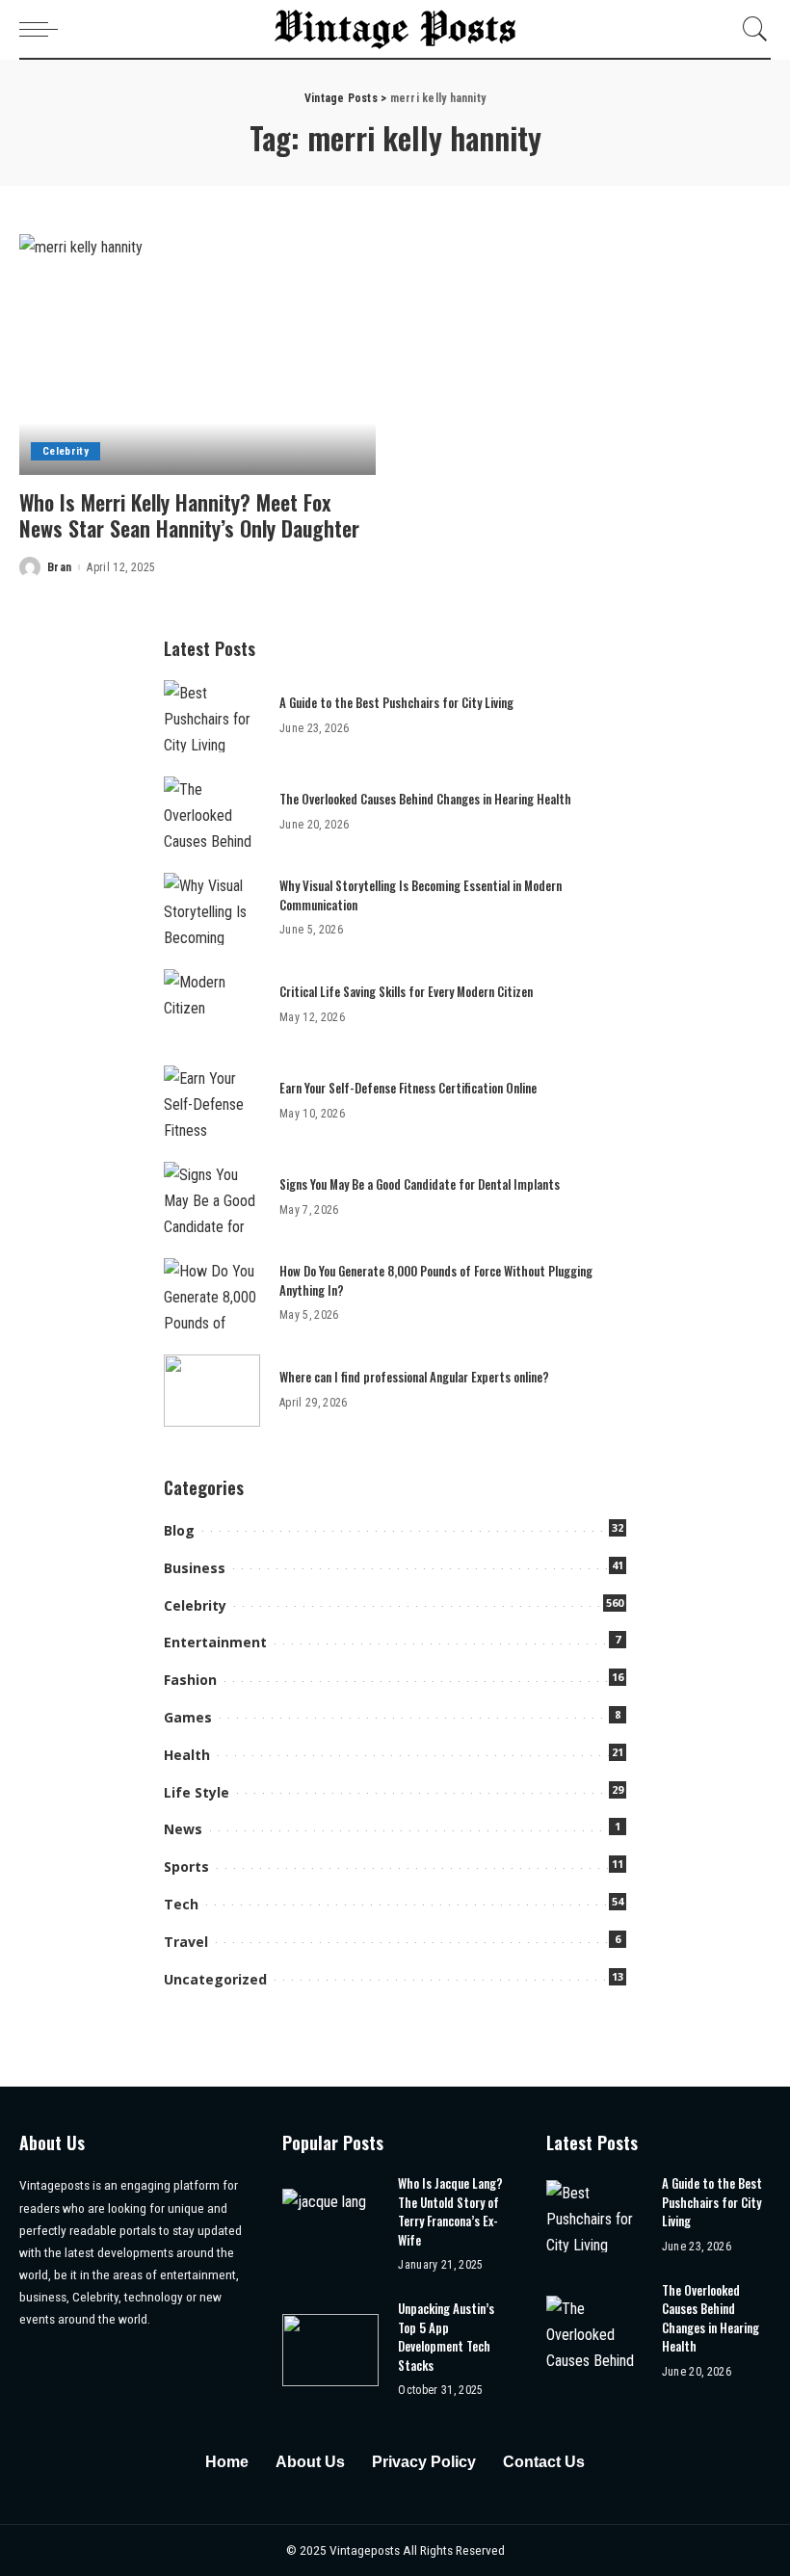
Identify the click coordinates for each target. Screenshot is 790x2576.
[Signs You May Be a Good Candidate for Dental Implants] (212, 1198)
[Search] (750, 29)
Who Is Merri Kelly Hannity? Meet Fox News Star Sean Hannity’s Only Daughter (189, 515)
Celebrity (66, 451)
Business (195, 1568)
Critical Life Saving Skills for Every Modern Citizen (406, 991)
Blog (179, 1530)
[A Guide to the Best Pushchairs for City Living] (212, 716)
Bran (59, 567)
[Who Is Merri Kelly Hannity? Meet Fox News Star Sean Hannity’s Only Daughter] (197, 355)
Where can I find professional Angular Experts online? (414, 1377)
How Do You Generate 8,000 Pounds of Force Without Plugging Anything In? (436, 1280)
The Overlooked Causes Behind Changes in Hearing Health (425, 799)
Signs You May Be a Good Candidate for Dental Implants (420, 1184)
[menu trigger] (43, 29)
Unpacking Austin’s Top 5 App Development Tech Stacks (446, 2337)
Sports (186, 1866)
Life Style (197, 1792)
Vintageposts (366, 2550)
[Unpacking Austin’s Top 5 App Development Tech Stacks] (330, 2350)
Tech (181, 1904)
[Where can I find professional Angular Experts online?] (212, 1391)
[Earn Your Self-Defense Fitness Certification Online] (212, 1102)
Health (187, 1755)
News (183, 1829)
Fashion (190, 1680)
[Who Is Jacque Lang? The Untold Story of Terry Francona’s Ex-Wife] (330, 2225)
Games (188, 1717)
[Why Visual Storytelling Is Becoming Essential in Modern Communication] (212, 909)
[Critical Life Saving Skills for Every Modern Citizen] (212, 1005)
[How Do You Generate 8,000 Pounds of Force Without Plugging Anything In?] (212, 1294)
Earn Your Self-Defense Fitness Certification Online (408, 1088)
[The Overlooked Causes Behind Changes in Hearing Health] (212, 813)
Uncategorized (215, 1979)
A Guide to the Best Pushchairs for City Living (396, 702)
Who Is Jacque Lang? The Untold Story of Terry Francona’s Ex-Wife (450, 2211)
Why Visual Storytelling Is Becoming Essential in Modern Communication (421, 895)
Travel (186, 1942)
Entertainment (215, 1642)
